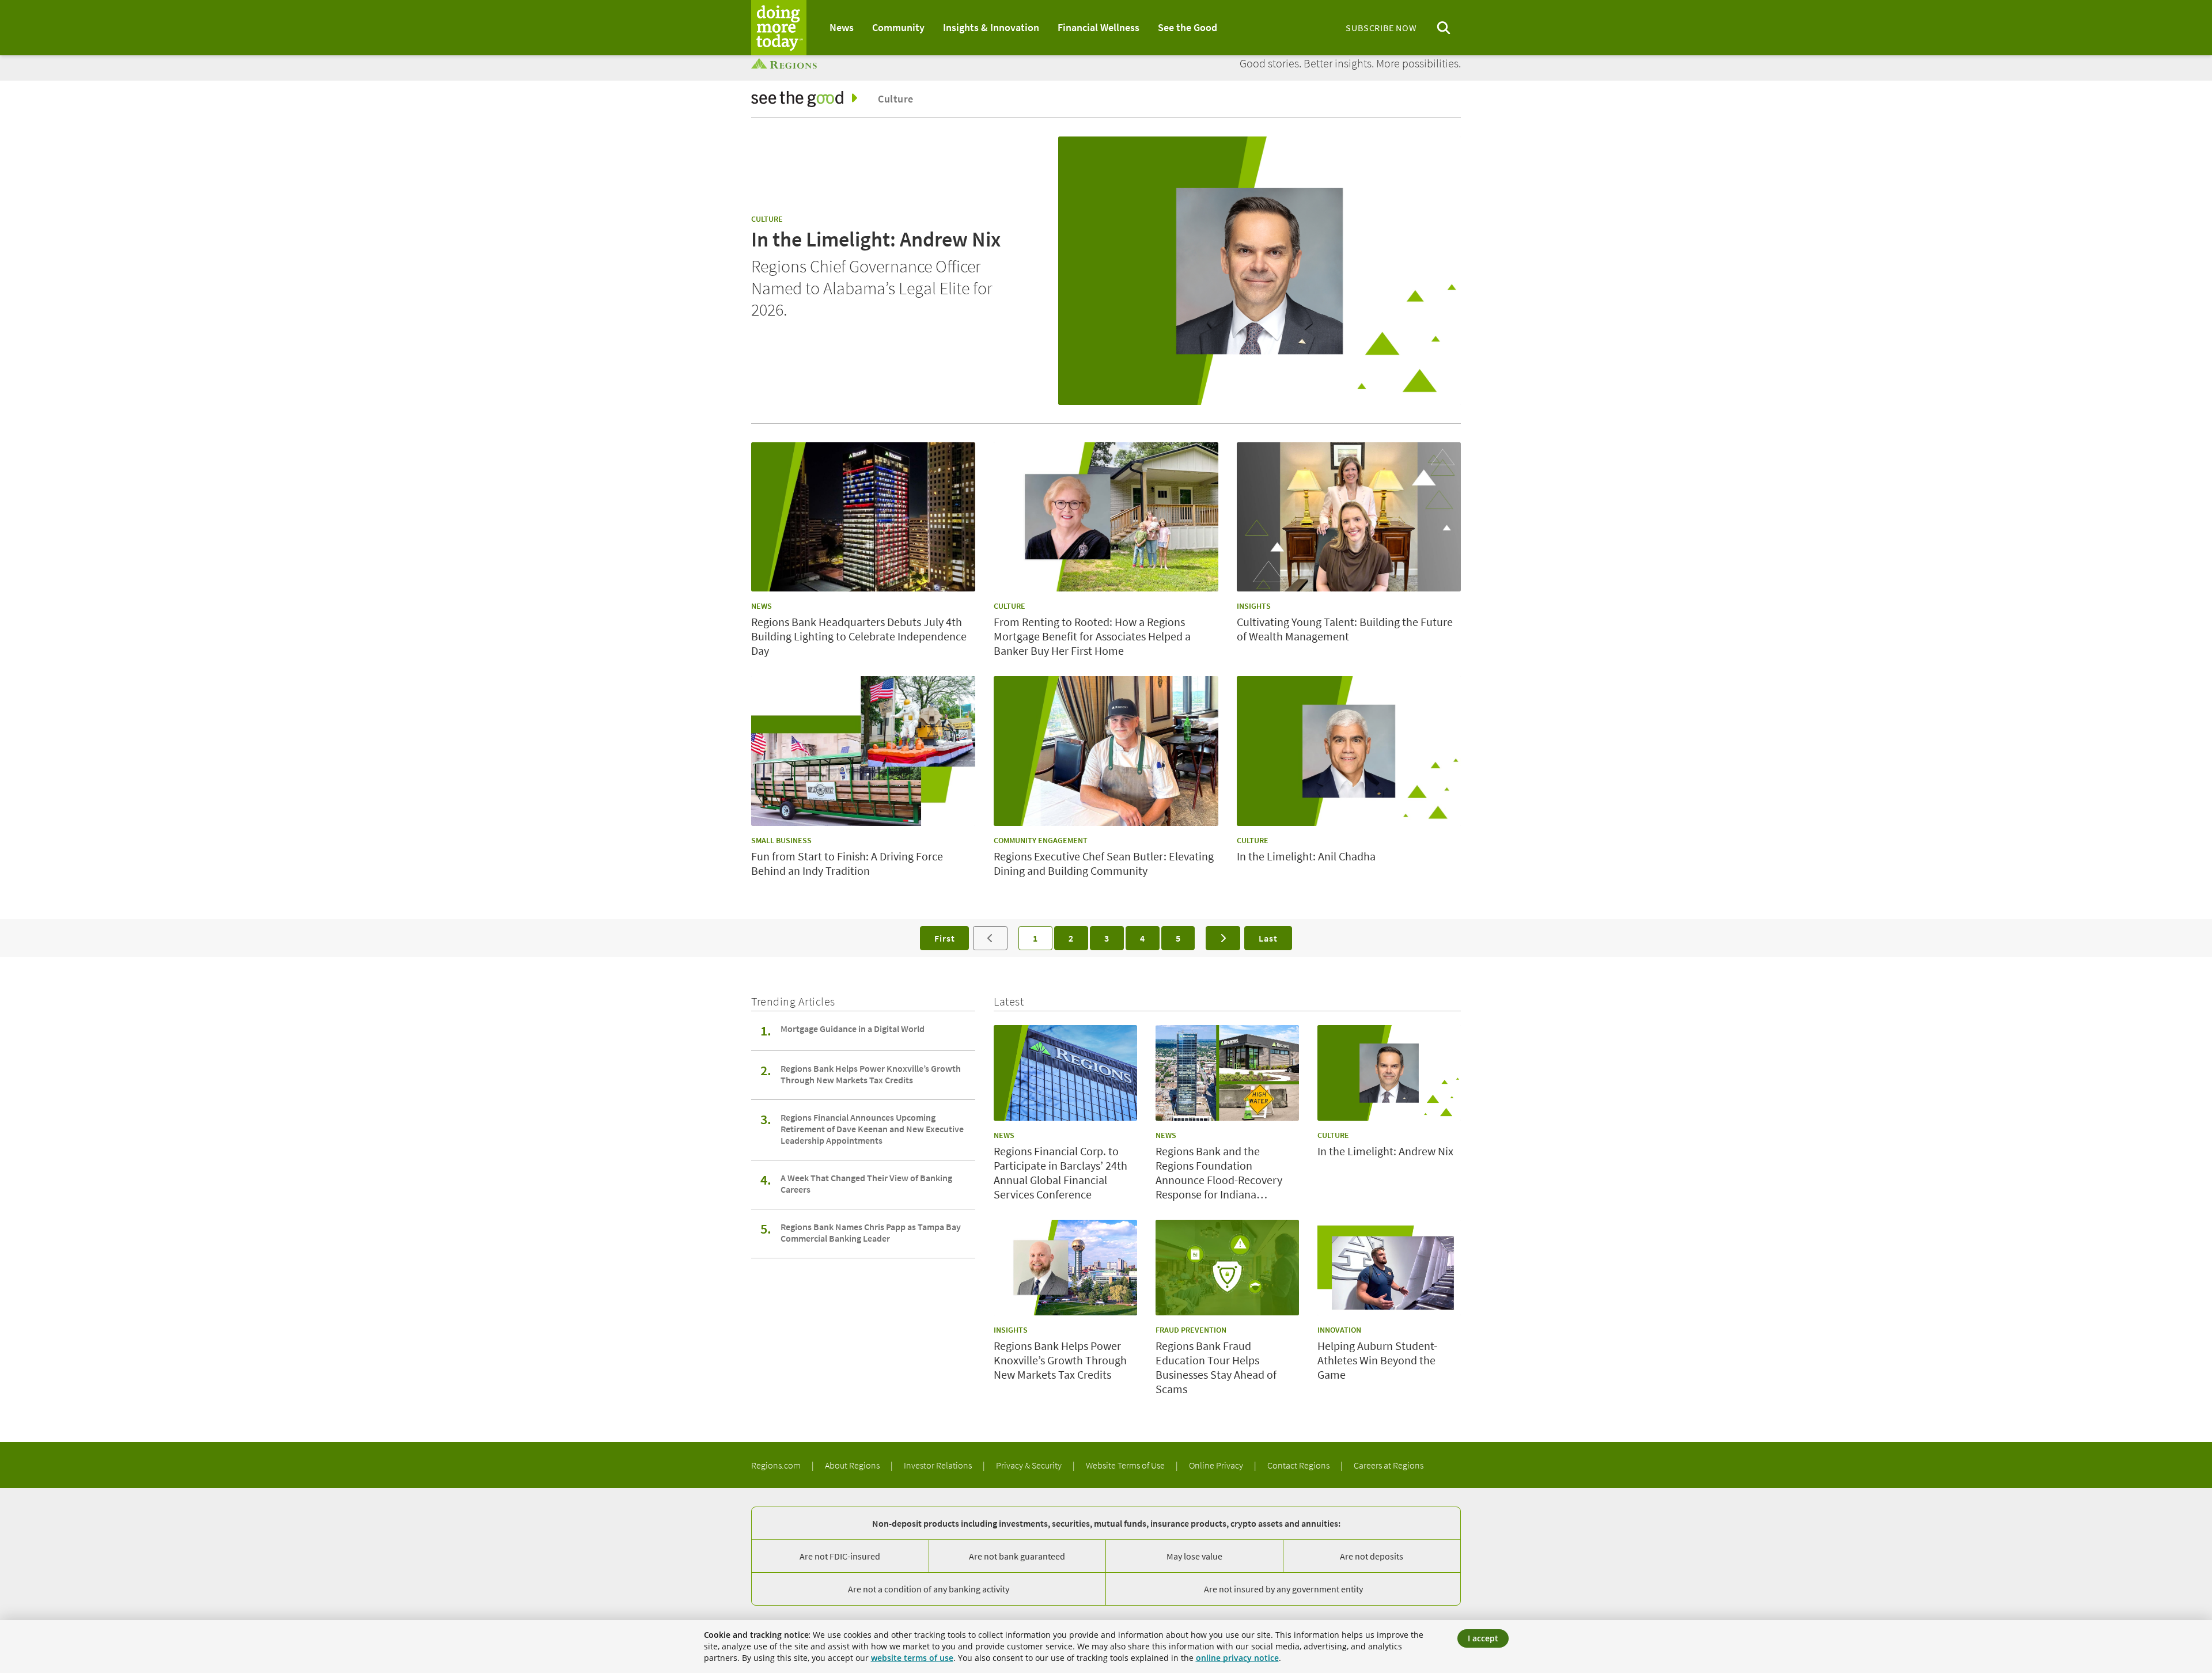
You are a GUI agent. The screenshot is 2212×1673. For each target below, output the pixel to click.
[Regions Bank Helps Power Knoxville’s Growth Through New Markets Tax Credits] (1065, 1268)
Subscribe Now (1381, 28)
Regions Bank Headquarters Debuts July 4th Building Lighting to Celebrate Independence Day (859, 636)
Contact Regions (1299, 1465)
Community (898, 27)
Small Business (781, 840)
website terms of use (912, 1658)
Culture (895, 99)
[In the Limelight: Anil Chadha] (1349, 751)
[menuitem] (842, 28)
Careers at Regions (1389, 1465)
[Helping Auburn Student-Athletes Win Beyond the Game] (1389, 1268)
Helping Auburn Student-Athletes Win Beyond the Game (1377, 1360)
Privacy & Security (1030, 1465)
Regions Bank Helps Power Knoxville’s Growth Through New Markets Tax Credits (871, 1074)
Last (1268, 938)
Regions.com (777, 1465)
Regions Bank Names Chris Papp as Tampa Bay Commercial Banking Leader (871, 1232)
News (842, 27)
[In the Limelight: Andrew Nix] (1260, 271)
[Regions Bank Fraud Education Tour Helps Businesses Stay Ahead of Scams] (1227, 1268)
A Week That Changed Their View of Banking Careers (866, 1183)
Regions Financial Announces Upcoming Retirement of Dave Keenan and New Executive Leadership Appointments (872, 1129)
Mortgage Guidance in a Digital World (853, 1029)
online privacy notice (1237, 1658)
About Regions (853, 1465)
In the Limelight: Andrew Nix (876, 239)
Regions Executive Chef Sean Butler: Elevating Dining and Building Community (1104, 863)
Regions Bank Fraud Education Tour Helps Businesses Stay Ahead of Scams (1216, 1367)
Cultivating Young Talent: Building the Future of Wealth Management (1345, 629)
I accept (1483, 1638)
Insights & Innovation (991, 27)
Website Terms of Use (1126, 1465)
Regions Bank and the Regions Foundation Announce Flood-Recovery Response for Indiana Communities (1219, 1173)
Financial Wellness (1099, 27)
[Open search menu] (1444, 28)
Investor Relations (939, 1465)
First (944, 938)
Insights (1254, 606)
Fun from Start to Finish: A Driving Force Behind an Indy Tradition (847, 863)
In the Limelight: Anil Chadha (1306, 856)
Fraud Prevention (1191, 1330)
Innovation (1339, 1330)
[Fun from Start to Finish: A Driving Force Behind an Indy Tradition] (863, 751)
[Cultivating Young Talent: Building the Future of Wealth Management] (1349, 517)
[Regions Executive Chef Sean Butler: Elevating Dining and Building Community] (1106, 751)
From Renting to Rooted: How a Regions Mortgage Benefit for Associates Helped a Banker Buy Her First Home (1092, 636)
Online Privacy (1217, 1465)
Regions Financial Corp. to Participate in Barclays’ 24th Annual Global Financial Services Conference (1060, 1173)
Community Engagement (1041, 840)
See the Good (1188, 27)
